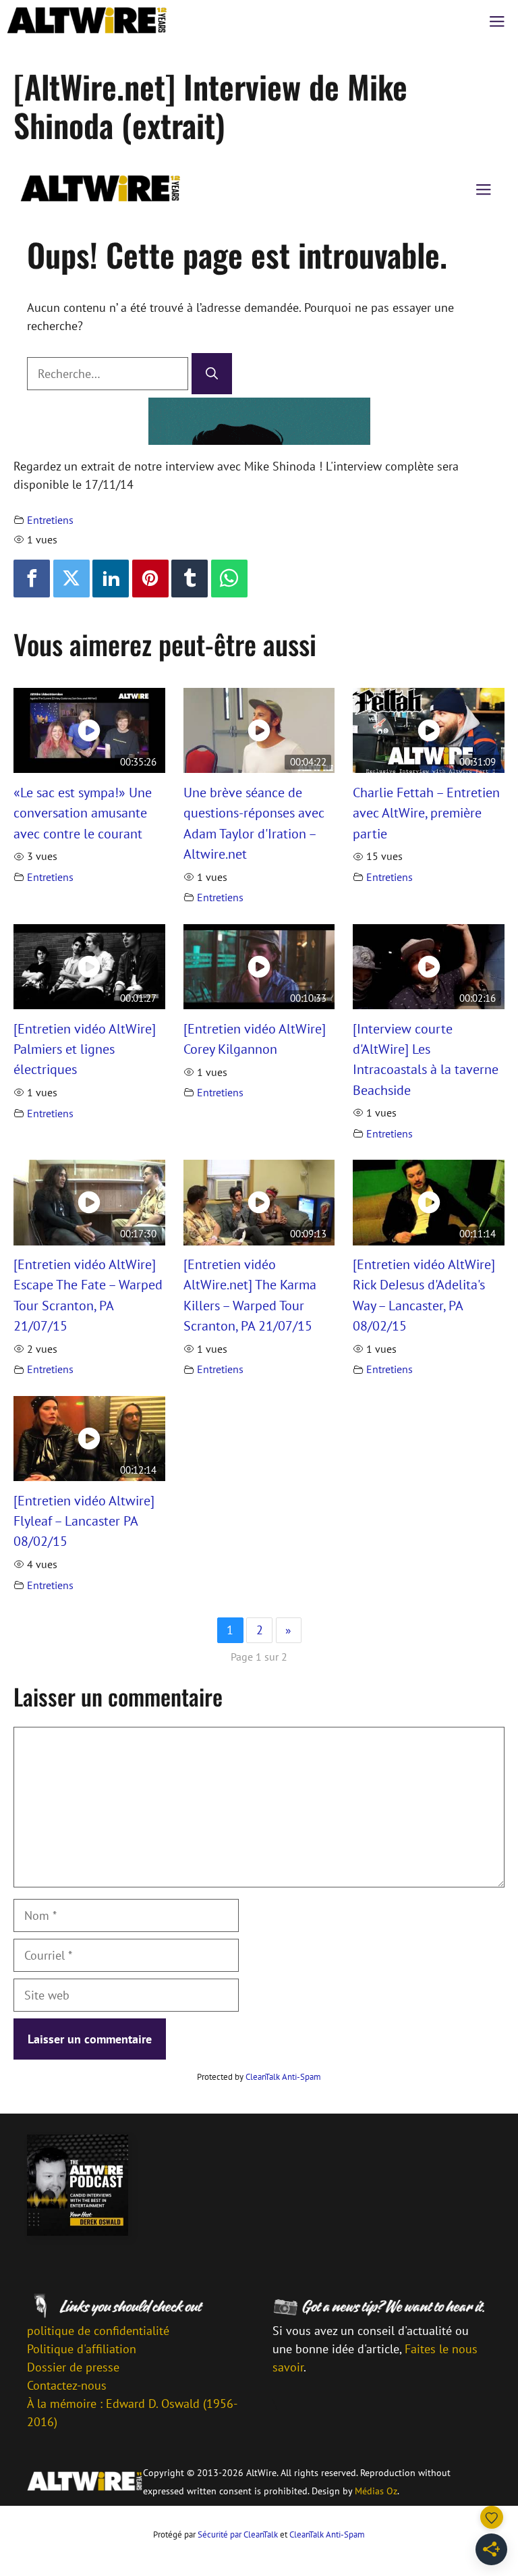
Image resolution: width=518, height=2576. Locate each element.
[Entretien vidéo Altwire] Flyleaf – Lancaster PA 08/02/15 (84, 1521)
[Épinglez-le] (150, 579)
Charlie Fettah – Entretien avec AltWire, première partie (426, 813)
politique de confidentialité (98, 2331)
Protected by (259, 2077)
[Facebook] (32, 579)
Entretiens (50, 520)
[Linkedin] (111, 579)
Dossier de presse (73, 2367)
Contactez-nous (67, 2385)
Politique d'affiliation (82, 2349)
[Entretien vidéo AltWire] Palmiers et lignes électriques (85, 1049)
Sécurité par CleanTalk (238, 2534)
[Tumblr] (190, 579)
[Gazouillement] (71, 579)
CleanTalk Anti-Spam (283, 2077)
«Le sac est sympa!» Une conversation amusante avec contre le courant (83, 813)
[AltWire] (87, 20)
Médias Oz (376, 2491)
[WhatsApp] (229, 579)
